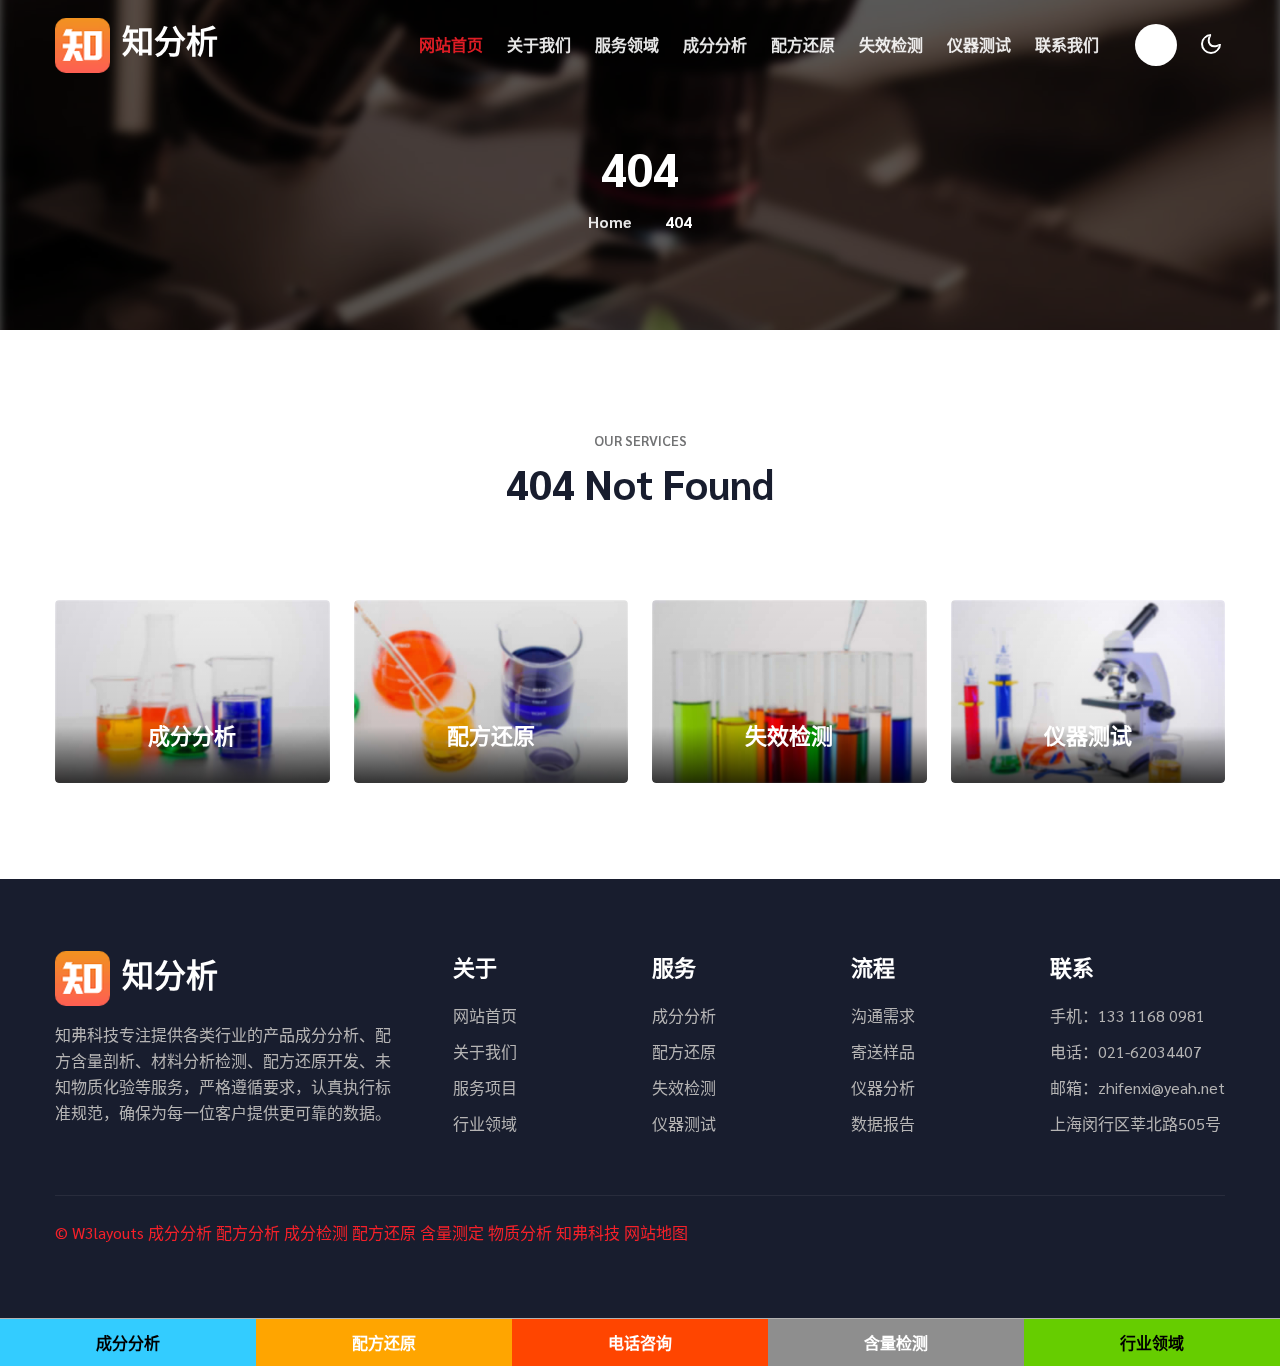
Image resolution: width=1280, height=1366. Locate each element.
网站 (640, 1232)
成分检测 (316, 1232)
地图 (672, 1232)
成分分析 (715, 44)
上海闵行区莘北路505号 (1135, 1123)
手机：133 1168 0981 (1127, 1015)
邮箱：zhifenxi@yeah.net (1137, 1087)
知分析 (166, 39)
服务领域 (627, 44)
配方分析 (248, 1232)
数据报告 (883, 1123)
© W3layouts (99, 1232)
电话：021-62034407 (1126, 1051)
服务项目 (485, 1087)
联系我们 (1067, 44)
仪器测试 (979, 44)
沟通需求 (883, 1015)
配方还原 (803, 44)
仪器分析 (883, 1087)
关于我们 (539, 44)
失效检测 (891, 44)
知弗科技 (588, 1232)
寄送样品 (883, 1051)
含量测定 (452, 1232)
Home (610, 221)
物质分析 (520, 1232)
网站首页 (451, 44)
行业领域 (485, 1123)
